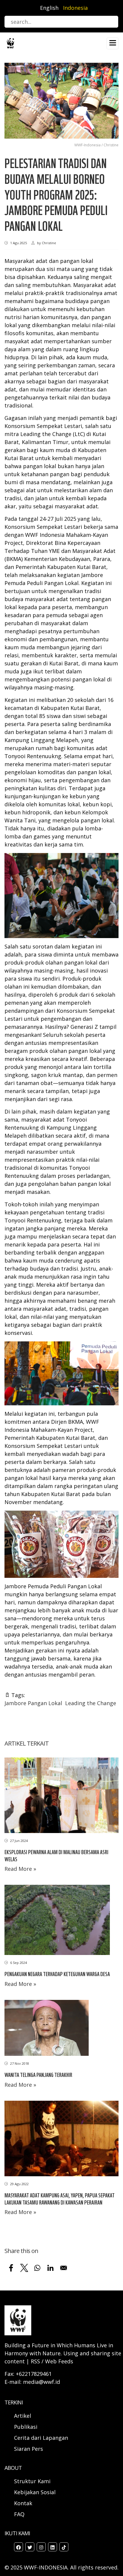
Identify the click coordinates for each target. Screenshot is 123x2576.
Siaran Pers (29, 2449)
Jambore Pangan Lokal (33, 1703)
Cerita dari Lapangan (41, 2438)
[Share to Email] (64, 2268)
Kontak (23, 2503)
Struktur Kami (32, 2481)
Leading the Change (91, 1703)
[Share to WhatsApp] (37, 2268)
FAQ (19, 2514)
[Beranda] (10, 43)
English (49, 8)
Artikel (23, 2416)
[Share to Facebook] (11, 2268)
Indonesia (75, 8)
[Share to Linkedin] (50, 2268)
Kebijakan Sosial (35, 2492)
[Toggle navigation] (113, 43)
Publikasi (26, 2427)
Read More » (20, 1869)
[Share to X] (24, 2268)
